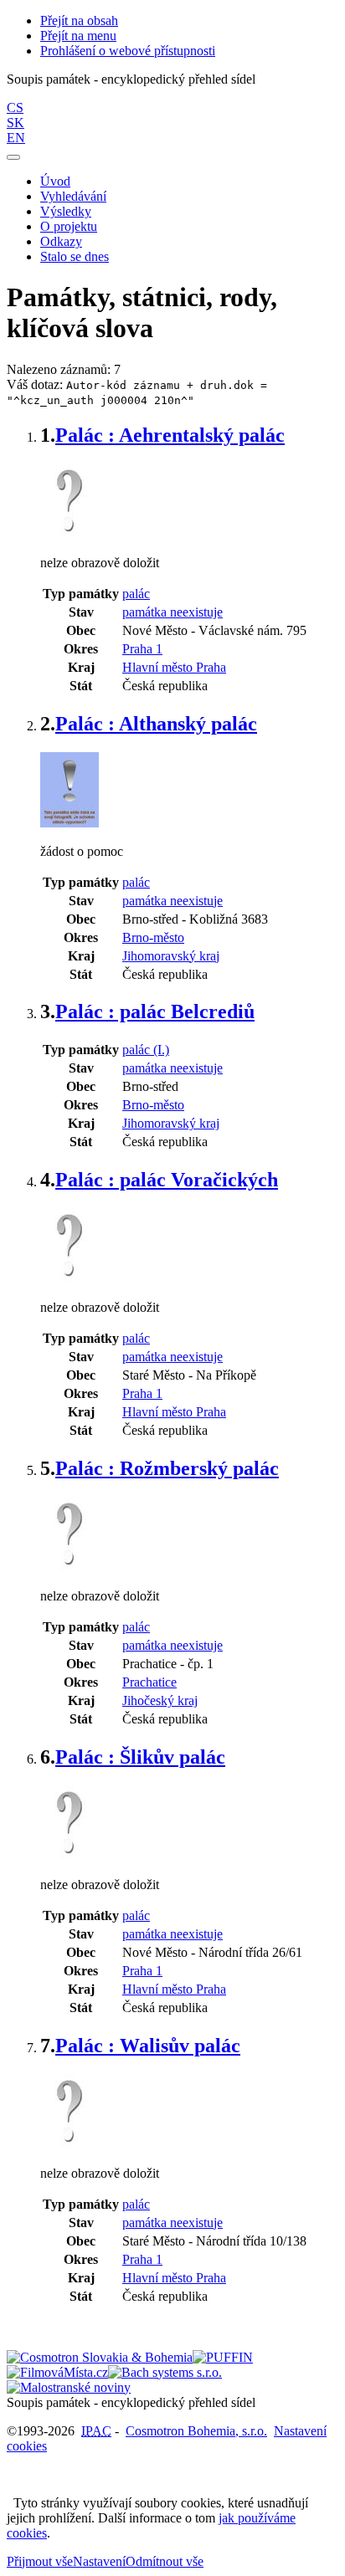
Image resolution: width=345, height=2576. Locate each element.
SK (15, 123)
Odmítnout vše (165, 2561)
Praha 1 (142, 649)
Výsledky (66, 211)
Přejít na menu (78, 36)
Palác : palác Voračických (167, 1180)
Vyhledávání (73, 196)
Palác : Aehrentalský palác (170, 435)
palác (136, 594)
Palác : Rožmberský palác (167, 1468)
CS (15, 108)
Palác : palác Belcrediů (155, 1011)
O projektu (69, 226)
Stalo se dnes (75, 256)
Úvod (55, 181)
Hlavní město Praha (174, 667)
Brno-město (153, 937)
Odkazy (61, 241)
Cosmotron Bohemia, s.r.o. (196, 2431)
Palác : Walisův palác (148, 2046)
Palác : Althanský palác (156, 724)
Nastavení (99, 2561)
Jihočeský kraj (160, 1700)
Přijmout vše (40, 2561)
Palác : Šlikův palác (140, 1757)
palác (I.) (146, 1050)
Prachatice (149, 1682)
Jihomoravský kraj (171, 956)
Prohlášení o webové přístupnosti (128, 51)
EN (16, 138)
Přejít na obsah (79, 20)
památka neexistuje (172, 612)
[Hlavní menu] (13, 157)
